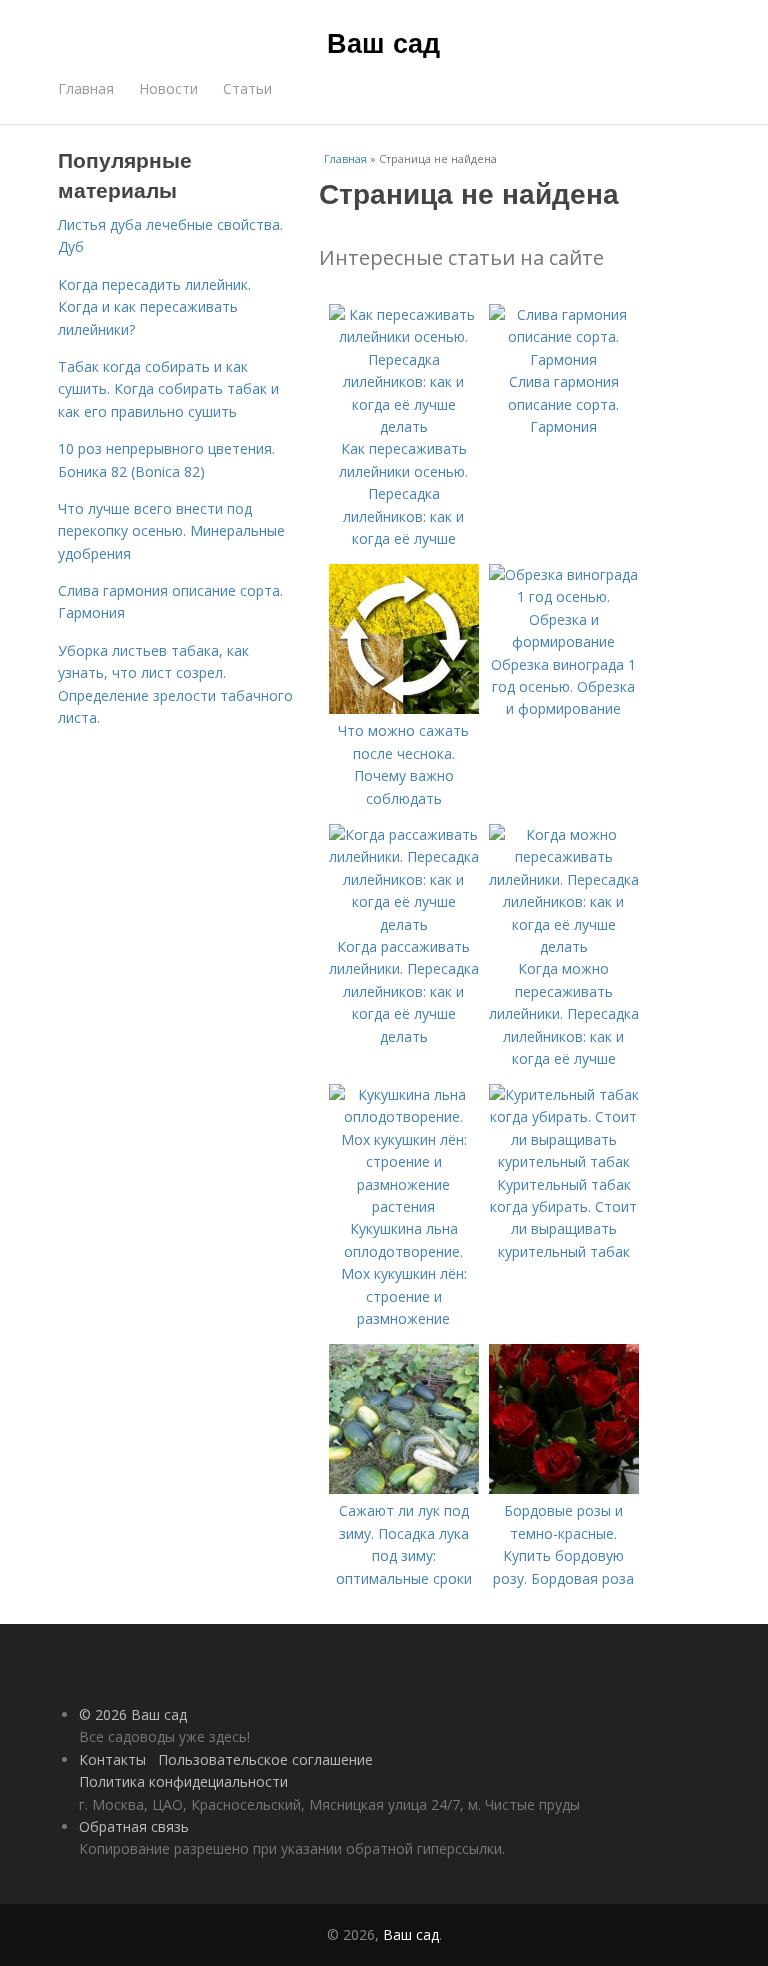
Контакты (112, 1759)
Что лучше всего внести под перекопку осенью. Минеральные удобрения (171, 531)
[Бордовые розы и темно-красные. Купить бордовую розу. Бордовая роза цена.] (564, 1488)
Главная (86, 88)
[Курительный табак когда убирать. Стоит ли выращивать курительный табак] (564, 1161)
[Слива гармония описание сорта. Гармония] (564, 359)
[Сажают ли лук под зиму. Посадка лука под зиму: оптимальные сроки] (404, 1488)
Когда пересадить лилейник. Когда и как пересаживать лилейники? (154, 307)
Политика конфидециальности (183, 1781)
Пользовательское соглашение (265, 1759)
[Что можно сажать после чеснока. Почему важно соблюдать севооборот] (404, 708)
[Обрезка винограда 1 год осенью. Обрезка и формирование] (564, 641)
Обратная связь (134, 1826)
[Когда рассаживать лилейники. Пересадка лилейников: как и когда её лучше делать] (404, 924)
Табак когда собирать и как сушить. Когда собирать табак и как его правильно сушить (168, 389)
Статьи (247, 88)
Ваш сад (383, 42)
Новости (168, 88)
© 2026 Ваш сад (133, 1714)
